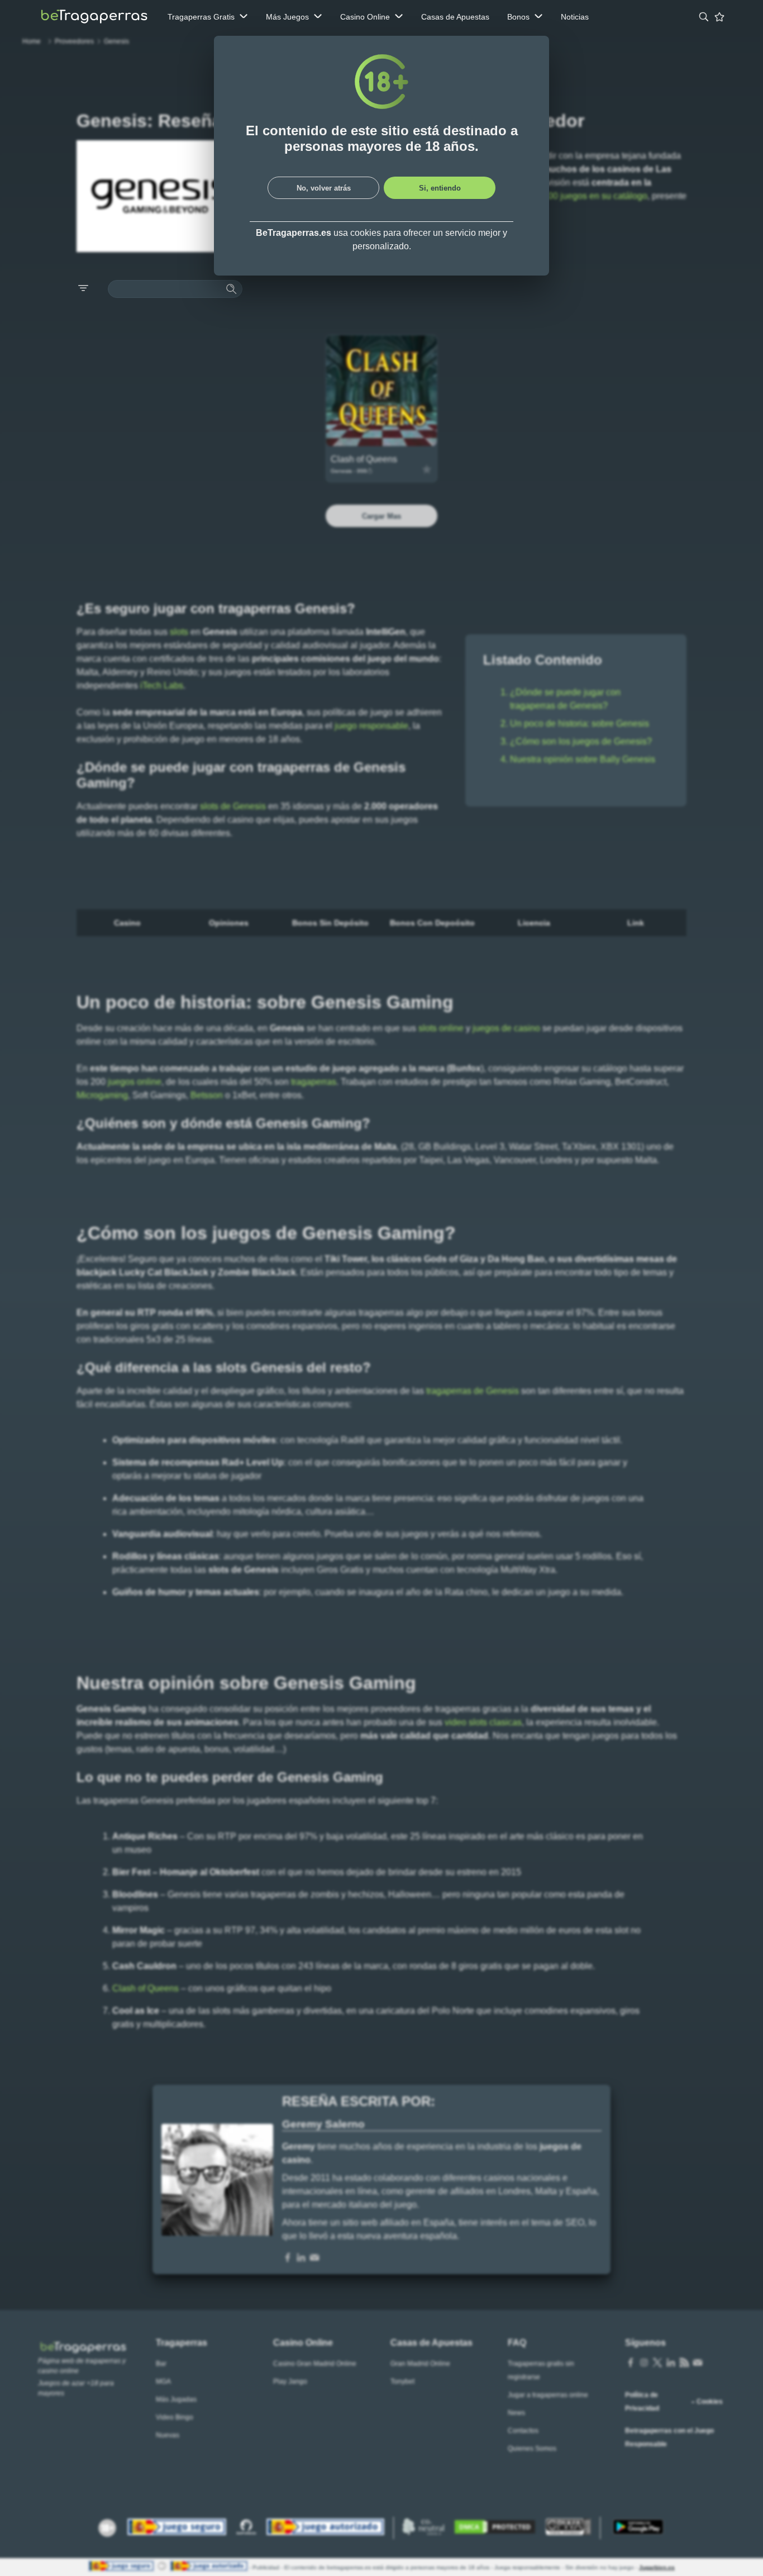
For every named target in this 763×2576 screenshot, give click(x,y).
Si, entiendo (440, 188)
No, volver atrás (324, 188)
